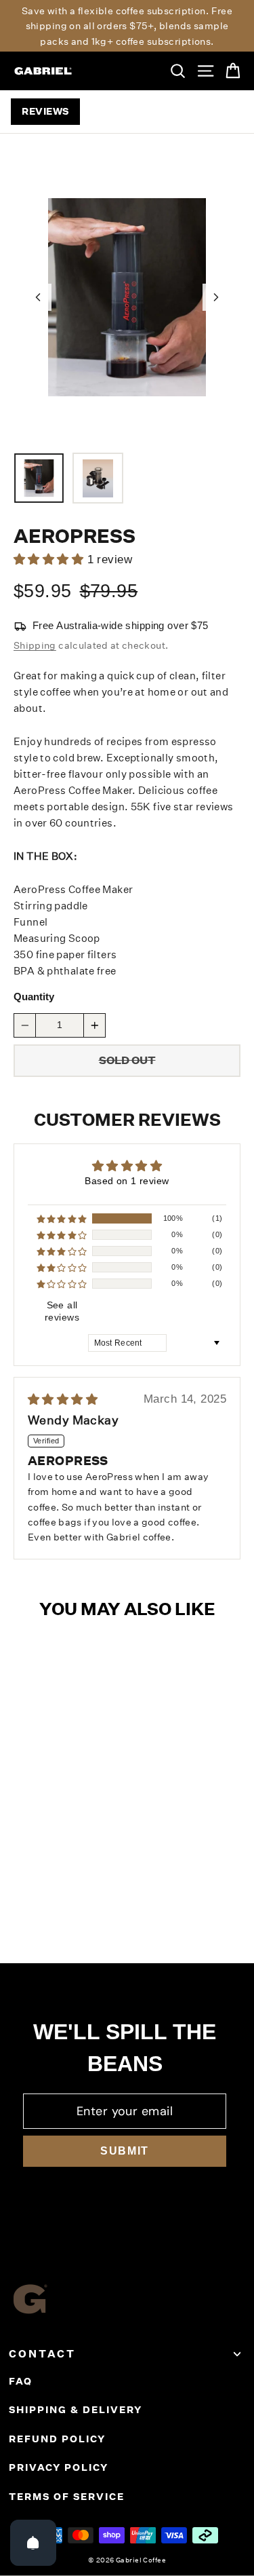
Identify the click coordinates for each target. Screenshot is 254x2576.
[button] (62, 1219)
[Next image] (216, 297)
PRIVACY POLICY (59, 2467)
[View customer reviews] (73, 560)
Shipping (35, 645)
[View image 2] (98, 478)
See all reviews (62, 1311)
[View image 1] (39, 478)
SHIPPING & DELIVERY (76, 2410)
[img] (90, 1400)
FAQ (21, 2381)
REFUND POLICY (57, 2439)
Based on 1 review (127, 1181)
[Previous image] (38, 297)
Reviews (45, 111)
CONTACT (42, 2354)
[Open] (33, 2543)
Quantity (34, 997)
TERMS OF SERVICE (67, 2497)
